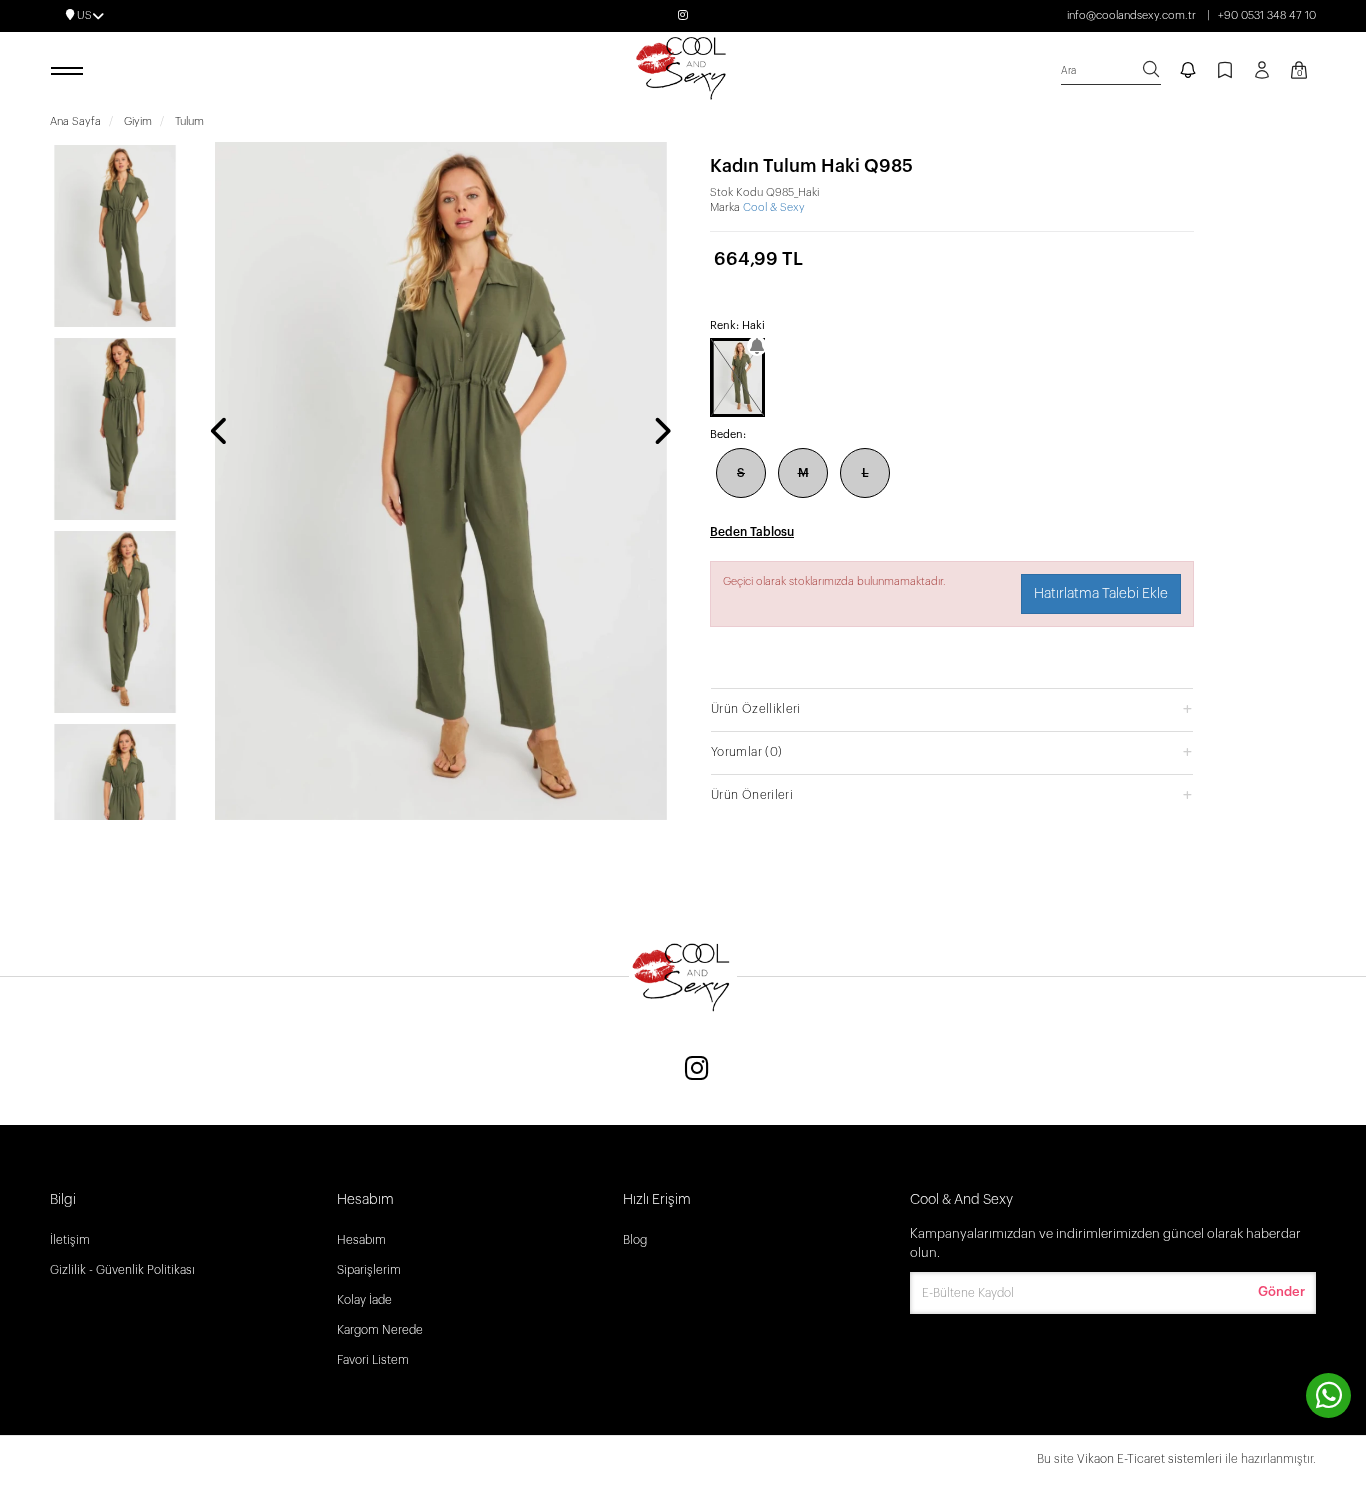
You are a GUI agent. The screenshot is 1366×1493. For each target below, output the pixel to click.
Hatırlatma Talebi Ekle (1101, 594)
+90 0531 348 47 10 (1267, 15)
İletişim (70, 1240)
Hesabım (361, 1240)
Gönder (1281, 1291)
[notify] (1188, 72)
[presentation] (220, 433)
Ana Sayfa (75, 121)
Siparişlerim (369, 1270)
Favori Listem (373, 1360)
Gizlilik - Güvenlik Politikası (122, 1270)
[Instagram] (697, 1070)
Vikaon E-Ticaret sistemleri (1149, 1459)
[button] (952, 708)
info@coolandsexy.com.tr (1131, 15)
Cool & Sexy (774, 207)
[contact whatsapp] (1328, 1395)
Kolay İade (364, 1300)
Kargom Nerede (380, 1330)
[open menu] (70, 72)
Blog (635, 1240)
